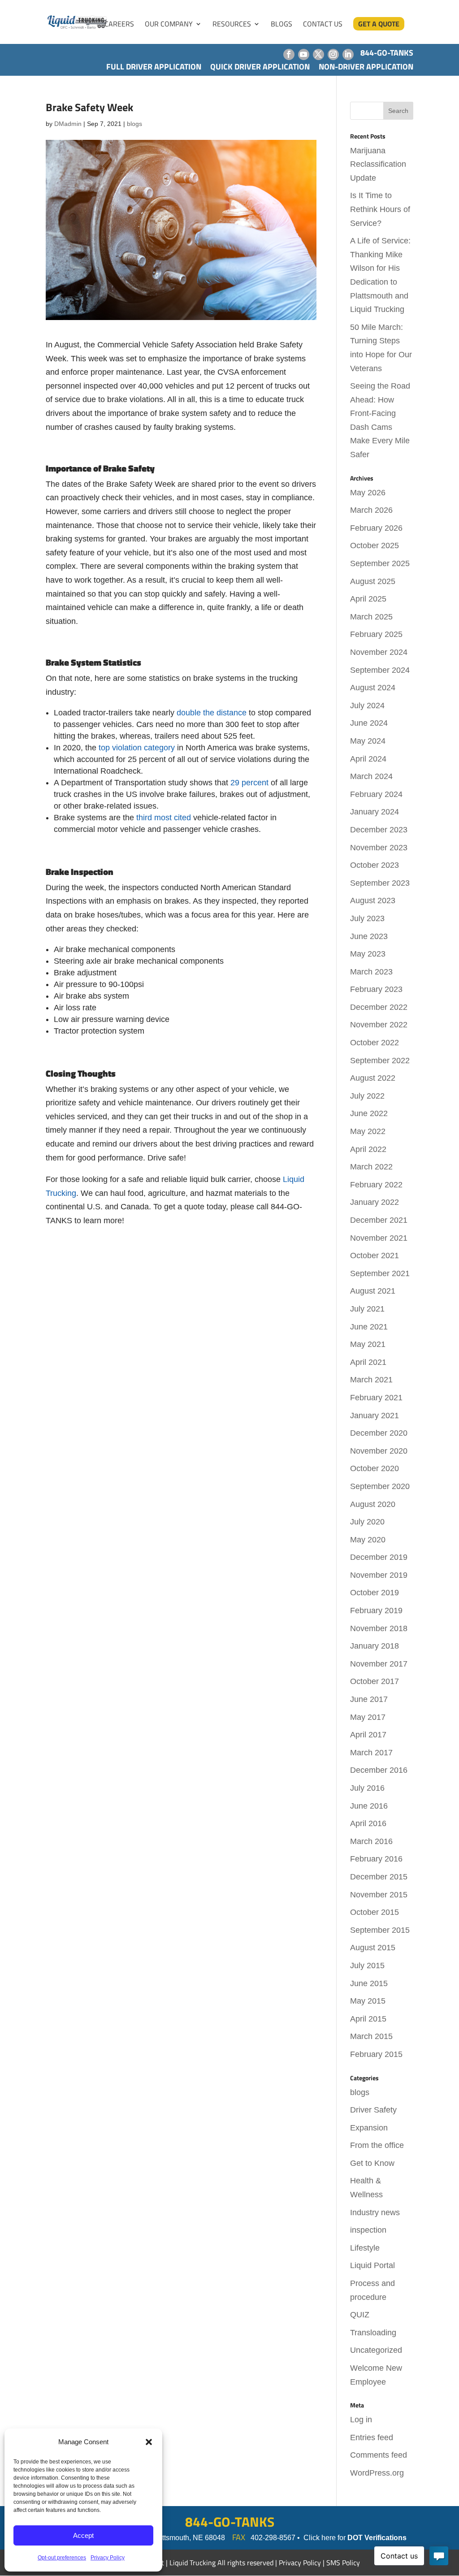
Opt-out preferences (62, 2558)
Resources (232, 25)
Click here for (355, 2538)
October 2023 (375, 865)
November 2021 (379, 1238)
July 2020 (367, 1522)
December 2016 (379, 1770)
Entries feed (372, 2437)
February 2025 (376, 634)
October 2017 (375, 1681)
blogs (134, 124)
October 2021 (375, 1256)
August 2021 (373, 1291)
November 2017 (379, 1664)
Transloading (373, 2333)
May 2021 (368, 1344)
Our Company (169, 25)
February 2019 (376, 1611)
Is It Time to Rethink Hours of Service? (380, 209)
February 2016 (376, 1859)
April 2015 (368, 2019)
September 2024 (380, 670)
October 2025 (375, 546)
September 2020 (380, 1486)
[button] (149, 2442)
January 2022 (375, 1202)
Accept (83, 2535)
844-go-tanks (387, 53)
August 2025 (373, 581)
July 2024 (367, 706)
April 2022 (368, 1149)
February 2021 (376, 1398)
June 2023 (369, 936)
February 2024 (376, 794)
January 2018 (375, 1646)
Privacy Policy (108, 2558)
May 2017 (368, 1717)
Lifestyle (365, 2248)
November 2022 (379, 1025)
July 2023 (367, 918)
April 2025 (368, 599)
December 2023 (379, 830)
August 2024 (373, 688)
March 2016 (371, 1841)
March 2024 (371, 776)
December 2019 (379, 1557)
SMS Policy (343, 2563)
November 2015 (379, 1895)
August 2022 (373, 1078)
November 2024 (379, 652)
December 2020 (379, 1433)
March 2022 (371, 1167)
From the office (377, 2145)
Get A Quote (379, 24)
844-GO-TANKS (230, 2522)
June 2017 (369, 1699)
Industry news (375, 2212)
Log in (361, 2420)
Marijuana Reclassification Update (378, 164)
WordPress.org (377, 2473)
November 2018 (379, 1628)
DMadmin (68, 124)
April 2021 (368, 1362)
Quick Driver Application (260, 67)
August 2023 (373, 901)
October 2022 (375, 1043)
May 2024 (368, 741)
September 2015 (380, 1930)
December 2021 (379, 1220)
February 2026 (376, 528)
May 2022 (368, 1131)
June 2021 (369, 1327)
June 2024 (369, 723)
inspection (368, 2230)
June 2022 (369, 1113)
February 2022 (376, 1185)
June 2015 (369, 1983)
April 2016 (368, 1823)
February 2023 (376, 989)
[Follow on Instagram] (333, 54)
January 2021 (375, 1416)
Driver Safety (373, 2110)
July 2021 (367, 1309)
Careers (119, 25)
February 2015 (376, 2054)
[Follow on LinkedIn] (348, 54)
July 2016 (367, 1788)
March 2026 (371, 510)
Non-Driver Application (366, 67)
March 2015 (371, 2036)
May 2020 (368, 1540)
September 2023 (380, 883)
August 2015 (373, 1948)
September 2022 (380, 1061)
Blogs (281, 25)
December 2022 (379, 1007)
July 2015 (367, 1966)
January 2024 (375, 812)
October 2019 (375, 1593)
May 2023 (368, 954)
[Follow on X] (318, 54)
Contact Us (323, 25)
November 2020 (379, 1451)
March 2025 (371, 617)
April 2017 (368, 1735)
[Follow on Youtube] (304, 54)
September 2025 (380, 563)
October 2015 (375, 1912)
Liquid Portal (372, 2265)
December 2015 (379, 1877)
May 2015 (368, 2001)
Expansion (369, 2128)
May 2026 (368, 493)
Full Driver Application (154, 67)
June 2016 (369, 1806)
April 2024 (368, 759)
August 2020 (373, 1504)
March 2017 (371, 1753)
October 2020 (375, 1468)
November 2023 (379, 848)
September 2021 (380, 1273)
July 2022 (367, 1096)
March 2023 (371, 972)
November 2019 (379, 1575)
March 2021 (371, 1380)
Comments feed (379, 2455)
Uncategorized (376, 2350)
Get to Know (372, 2163)
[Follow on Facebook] (289, 54)
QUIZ (360, 2315)
